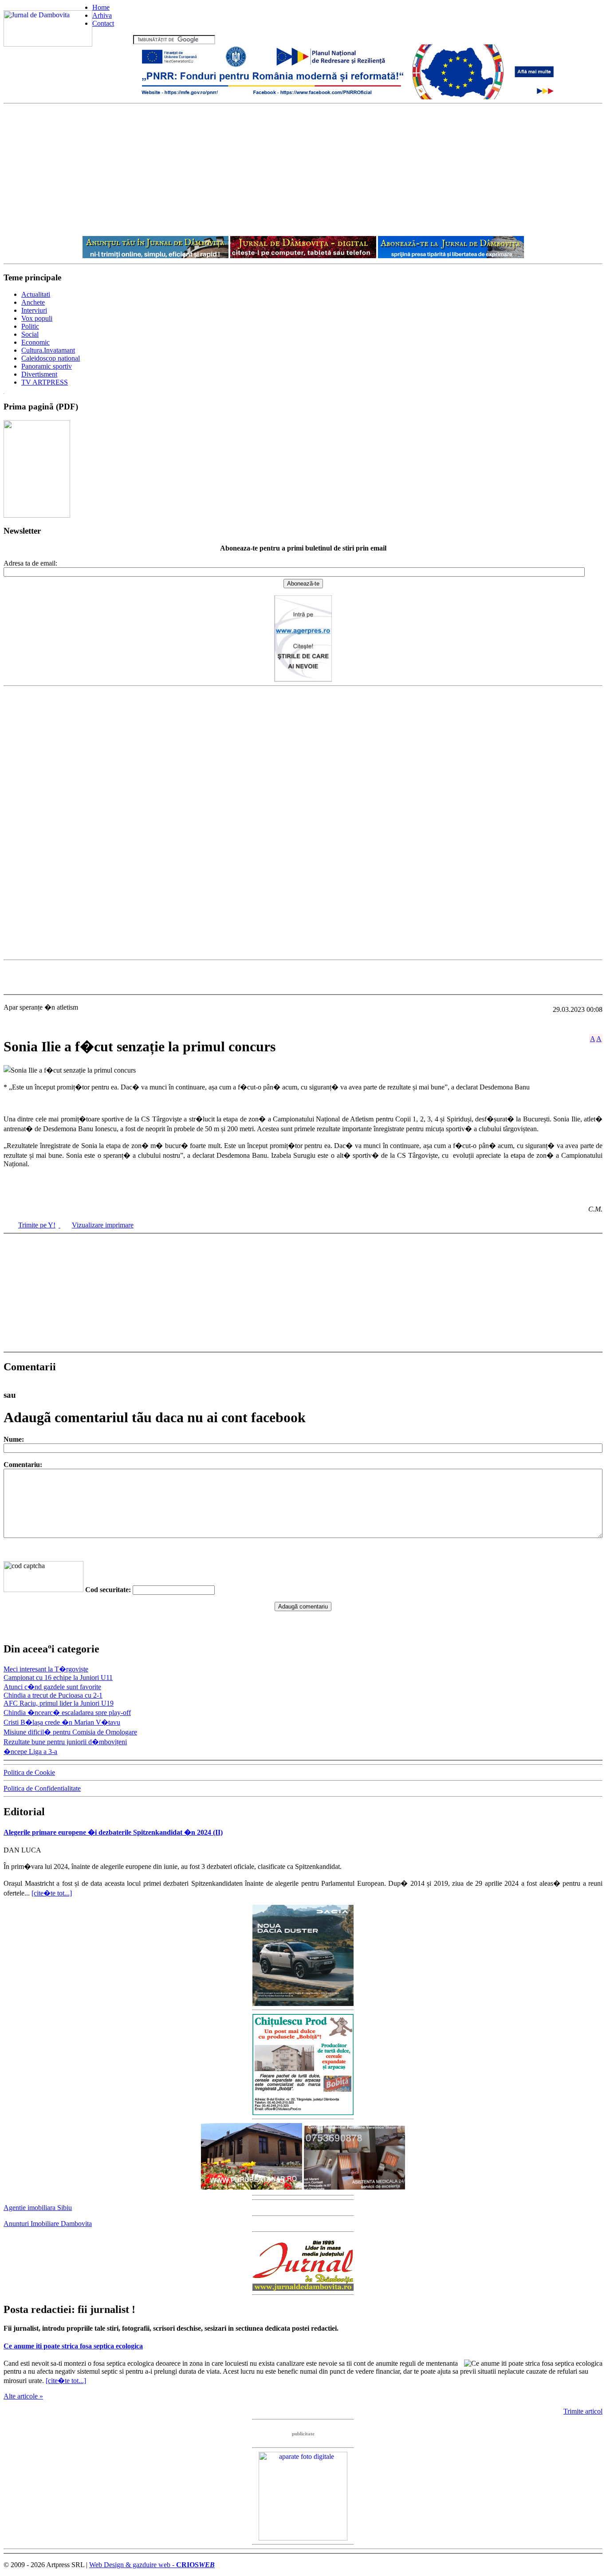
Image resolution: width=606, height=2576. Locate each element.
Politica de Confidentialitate (42, 1788)
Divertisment (39, 374)
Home (101, 7)
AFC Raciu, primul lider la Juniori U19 (59, 1703)
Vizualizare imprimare (103, 1225)
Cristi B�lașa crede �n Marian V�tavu (62, 1722)
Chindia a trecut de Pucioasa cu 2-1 (53, 1695)
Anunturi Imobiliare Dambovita (48, 2224)
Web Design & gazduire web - (152, 2565)
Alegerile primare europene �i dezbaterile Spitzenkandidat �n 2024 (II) (113, 1832)
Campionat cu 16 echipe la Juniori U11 (58, 1677)
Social (30, 334)
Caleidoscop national (51, 358)
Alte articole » (23, 2396)
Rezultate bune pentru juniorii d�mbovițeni (65, 1742)
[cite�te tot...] (52, 1893)
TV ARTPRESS (45, 382)
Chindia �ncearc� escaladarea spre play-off (67, 1713)
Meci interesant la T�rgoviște (46, 1669)
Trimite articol (583, 2411)
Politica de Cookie (29, 1772)
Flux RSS (118, 39)
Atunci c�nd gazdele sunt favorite (52, 1687)
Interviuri (34, 310)
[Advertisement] (303, 170)
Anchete (33, 302)
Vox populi (37, 318)
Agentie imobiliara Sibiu (38, 2208)
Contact (103, 23)
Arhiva (102, 15)
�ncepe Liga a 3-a (30, 1752)
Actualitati (36, 294)
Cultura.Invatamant (48, 350)
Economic (35, 342)
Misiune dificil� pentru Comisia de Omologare (70, 1732)
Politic (30, 326)
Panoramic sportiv (47, 366)
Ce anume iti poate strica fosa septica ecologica (73, 2346)
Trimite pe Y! (37, 1225)
